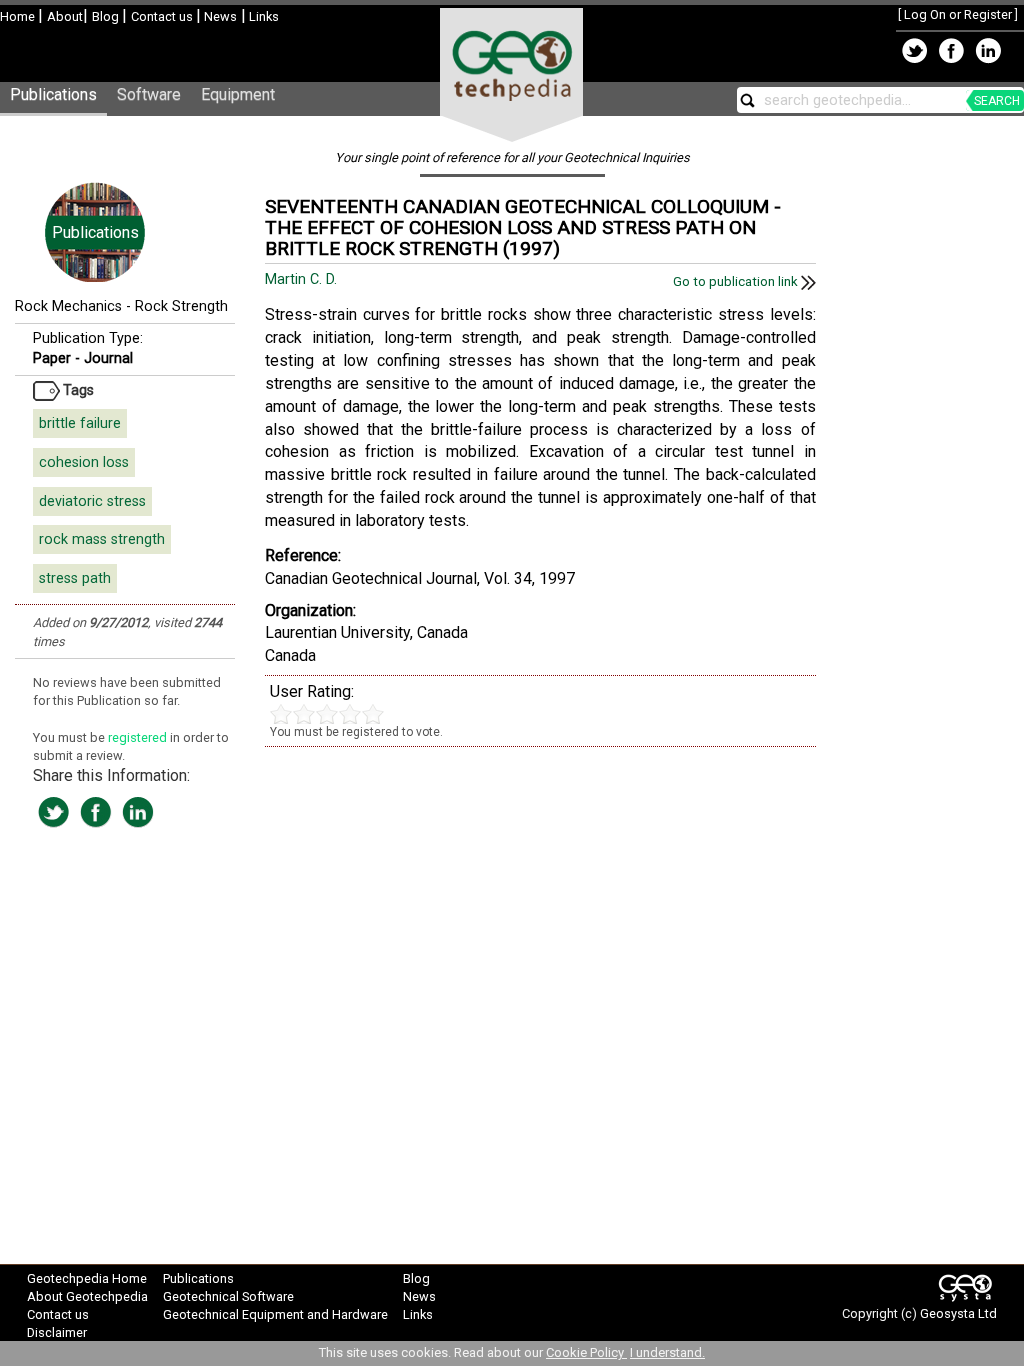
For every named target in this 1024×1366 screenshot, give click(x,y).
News (219, 16)
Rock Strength (181, 306)
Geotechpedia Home (87, 1278)
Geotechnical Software (228, 1296)
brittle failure (80, 423)
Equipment (238, 94)
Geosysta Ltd (958, 1313)
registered (139, 737)
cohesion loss (84, 462)
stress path (75, 578)
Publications (53, 94)
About (65, 16)
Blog (107, 16)
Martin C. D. (303, 279)
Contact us (163, 16)
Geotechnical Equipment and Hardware (275, 1314)
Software (149, 94)
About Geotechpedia (87, 1296)
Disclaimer (57, 1332)
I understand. (667, 1352)
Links (262, 16)
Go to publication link (737, 281)
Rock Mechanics (68, 306)
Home (19, 16)
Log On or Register (958, 14)
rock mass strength (102, 539)
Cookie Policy (586, 1352)
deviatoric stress (92, 501)
